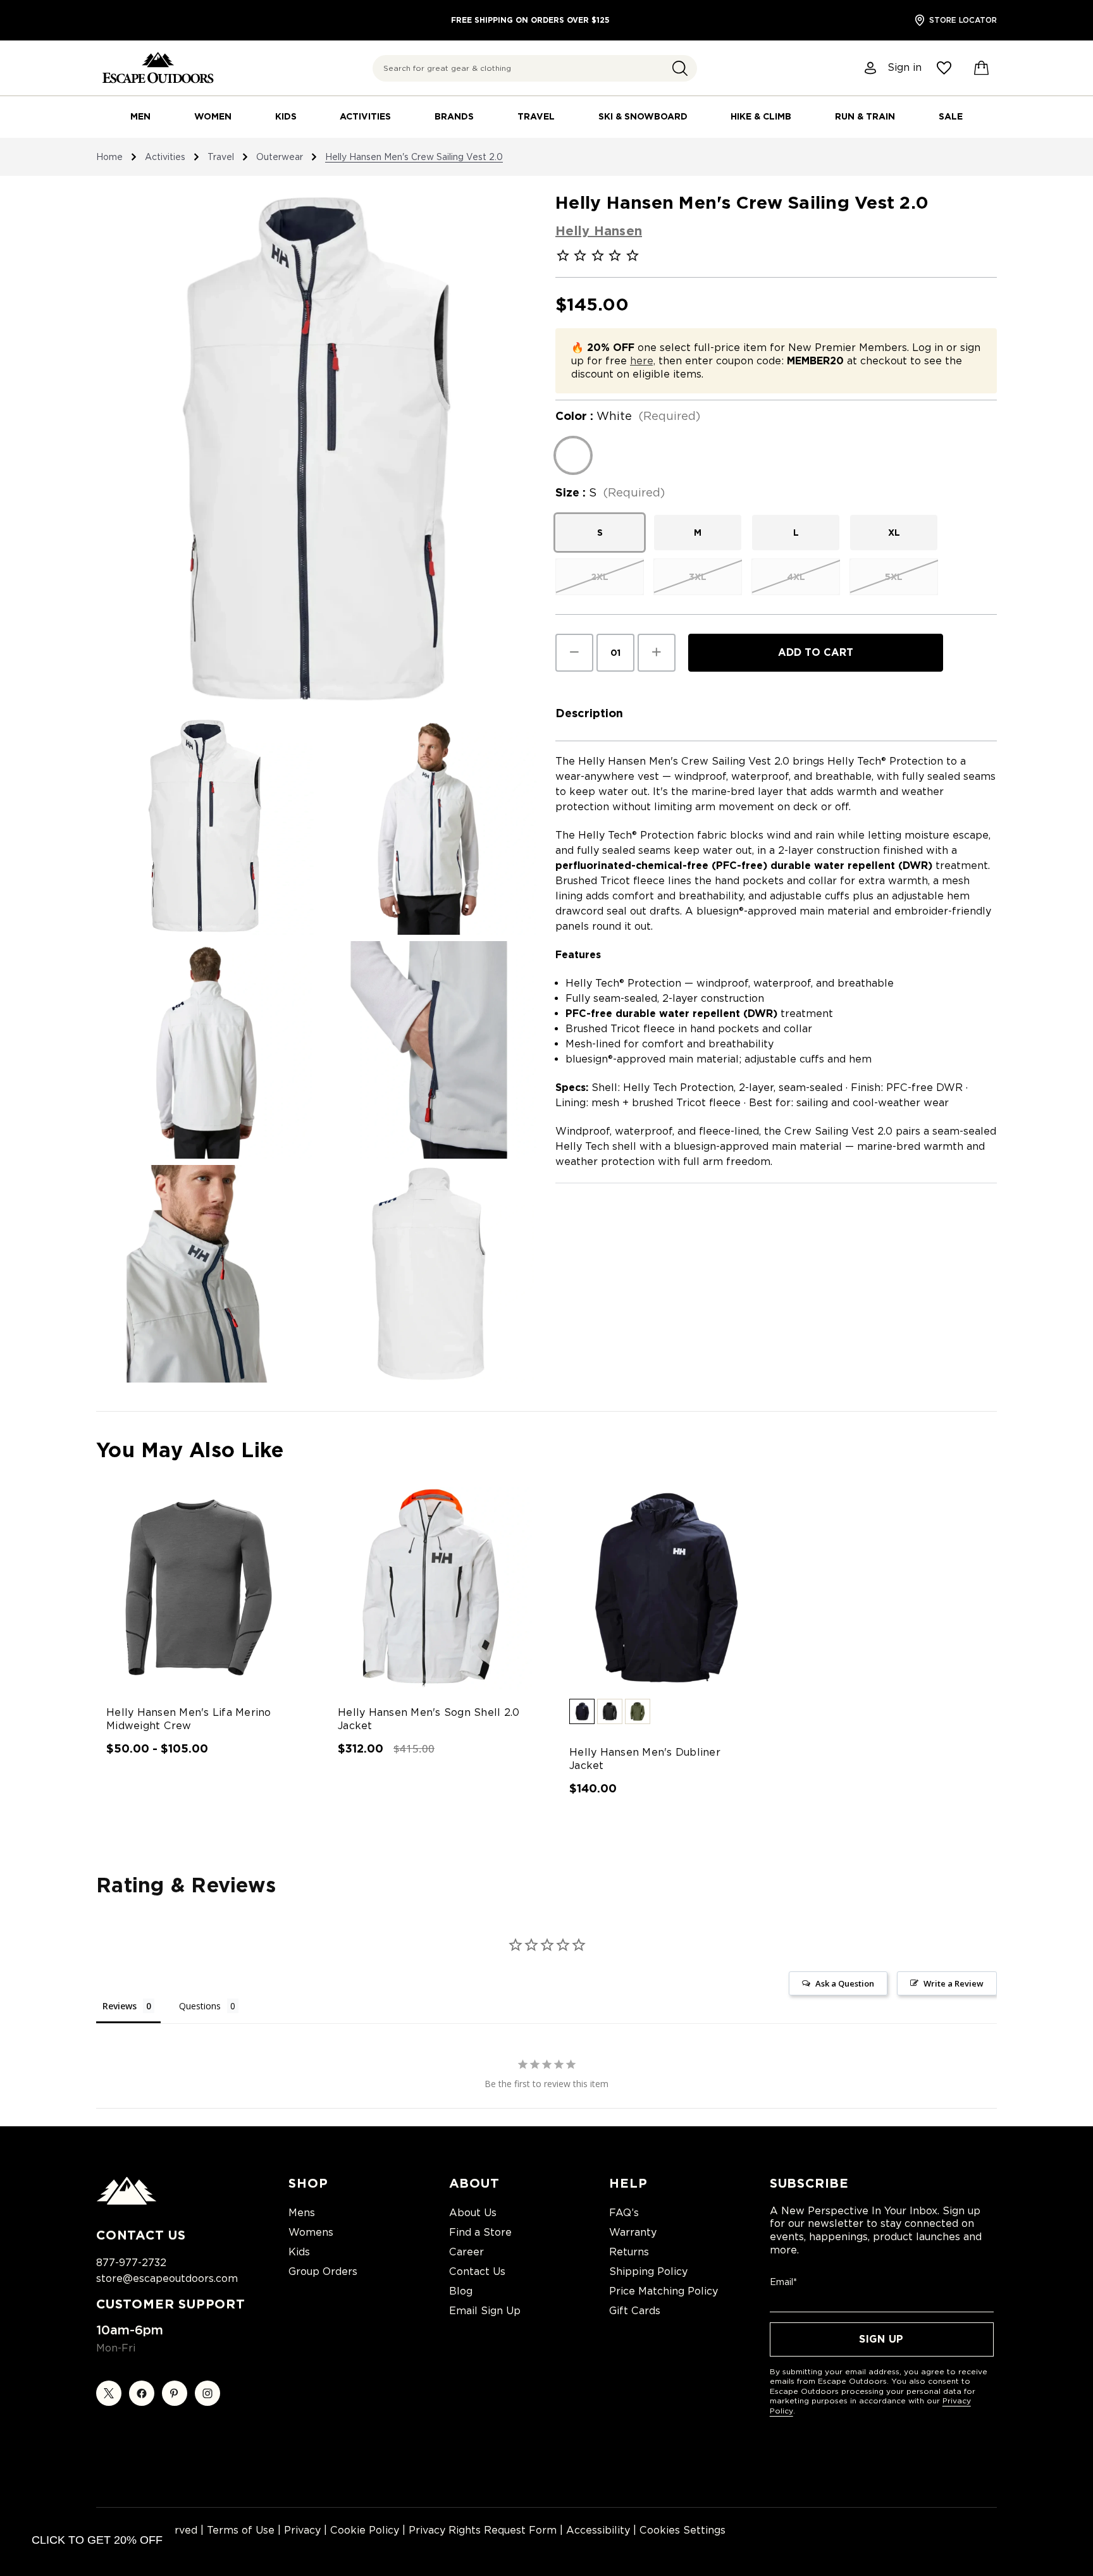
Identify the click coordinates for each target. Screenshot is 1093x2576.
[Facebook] (142, 2393)
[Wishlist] (944, 68)
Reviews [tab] (120, 2006)
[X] (109, 2393)
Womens (311, 2232)
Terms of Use (241, 2530)
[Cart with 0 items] (982, 68)
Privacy (302, 2530)
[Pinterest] (175, 2393)
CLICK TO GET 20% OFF (97, 2540)
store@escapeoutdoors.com (167, 2278)
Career (466, 2252)
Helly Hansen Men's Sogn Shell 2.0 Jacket (429, 1719)
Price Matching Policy (664, 2291)
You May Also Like (190, 1450)
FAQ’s (624, 2213)
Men (140, 116)
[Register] (871, 68)
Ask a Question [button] (845, 1983)
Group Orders (323, 2271)
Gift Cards (635, 2311)
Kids (286, 116)
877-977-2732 (131, 2263)
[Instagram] (207, 2393)
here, (643, 361)
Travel (536, 116)
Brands (454, 116)
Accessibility (598, 2530)
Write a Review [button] (954, 1983)
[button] (680, 68)
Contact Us (477, 2271)
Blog (461, 2291)
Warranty (633, 2232)
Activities (365, 116)
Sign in (905, 68)
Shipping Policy (648, 2271)
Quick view (188, 1577)
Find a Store (480, 2232)
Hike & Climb (761, 116)
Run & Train (865, 116)
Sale (951, 116)
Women (213, 116)
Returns (629, 2252)
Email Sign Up (485, 2311)
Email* (783, 2282)
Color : (628, 416)
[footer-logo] (127, 2202)
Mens (302, 2213)
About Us (473, 2213)
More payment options (816, 682)
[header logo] (158, 68)
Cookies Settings (682, 2530)
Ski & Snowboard (643, 116)
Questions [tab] (200, 2006)
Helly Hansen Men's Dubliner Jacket (645, 1759)
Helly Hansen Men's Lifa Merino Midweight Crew (189, 1719)
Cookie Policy (365, 2530)
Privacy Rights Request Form (483, 2530)
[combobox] (535, 68)
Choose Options (199, 1599)
